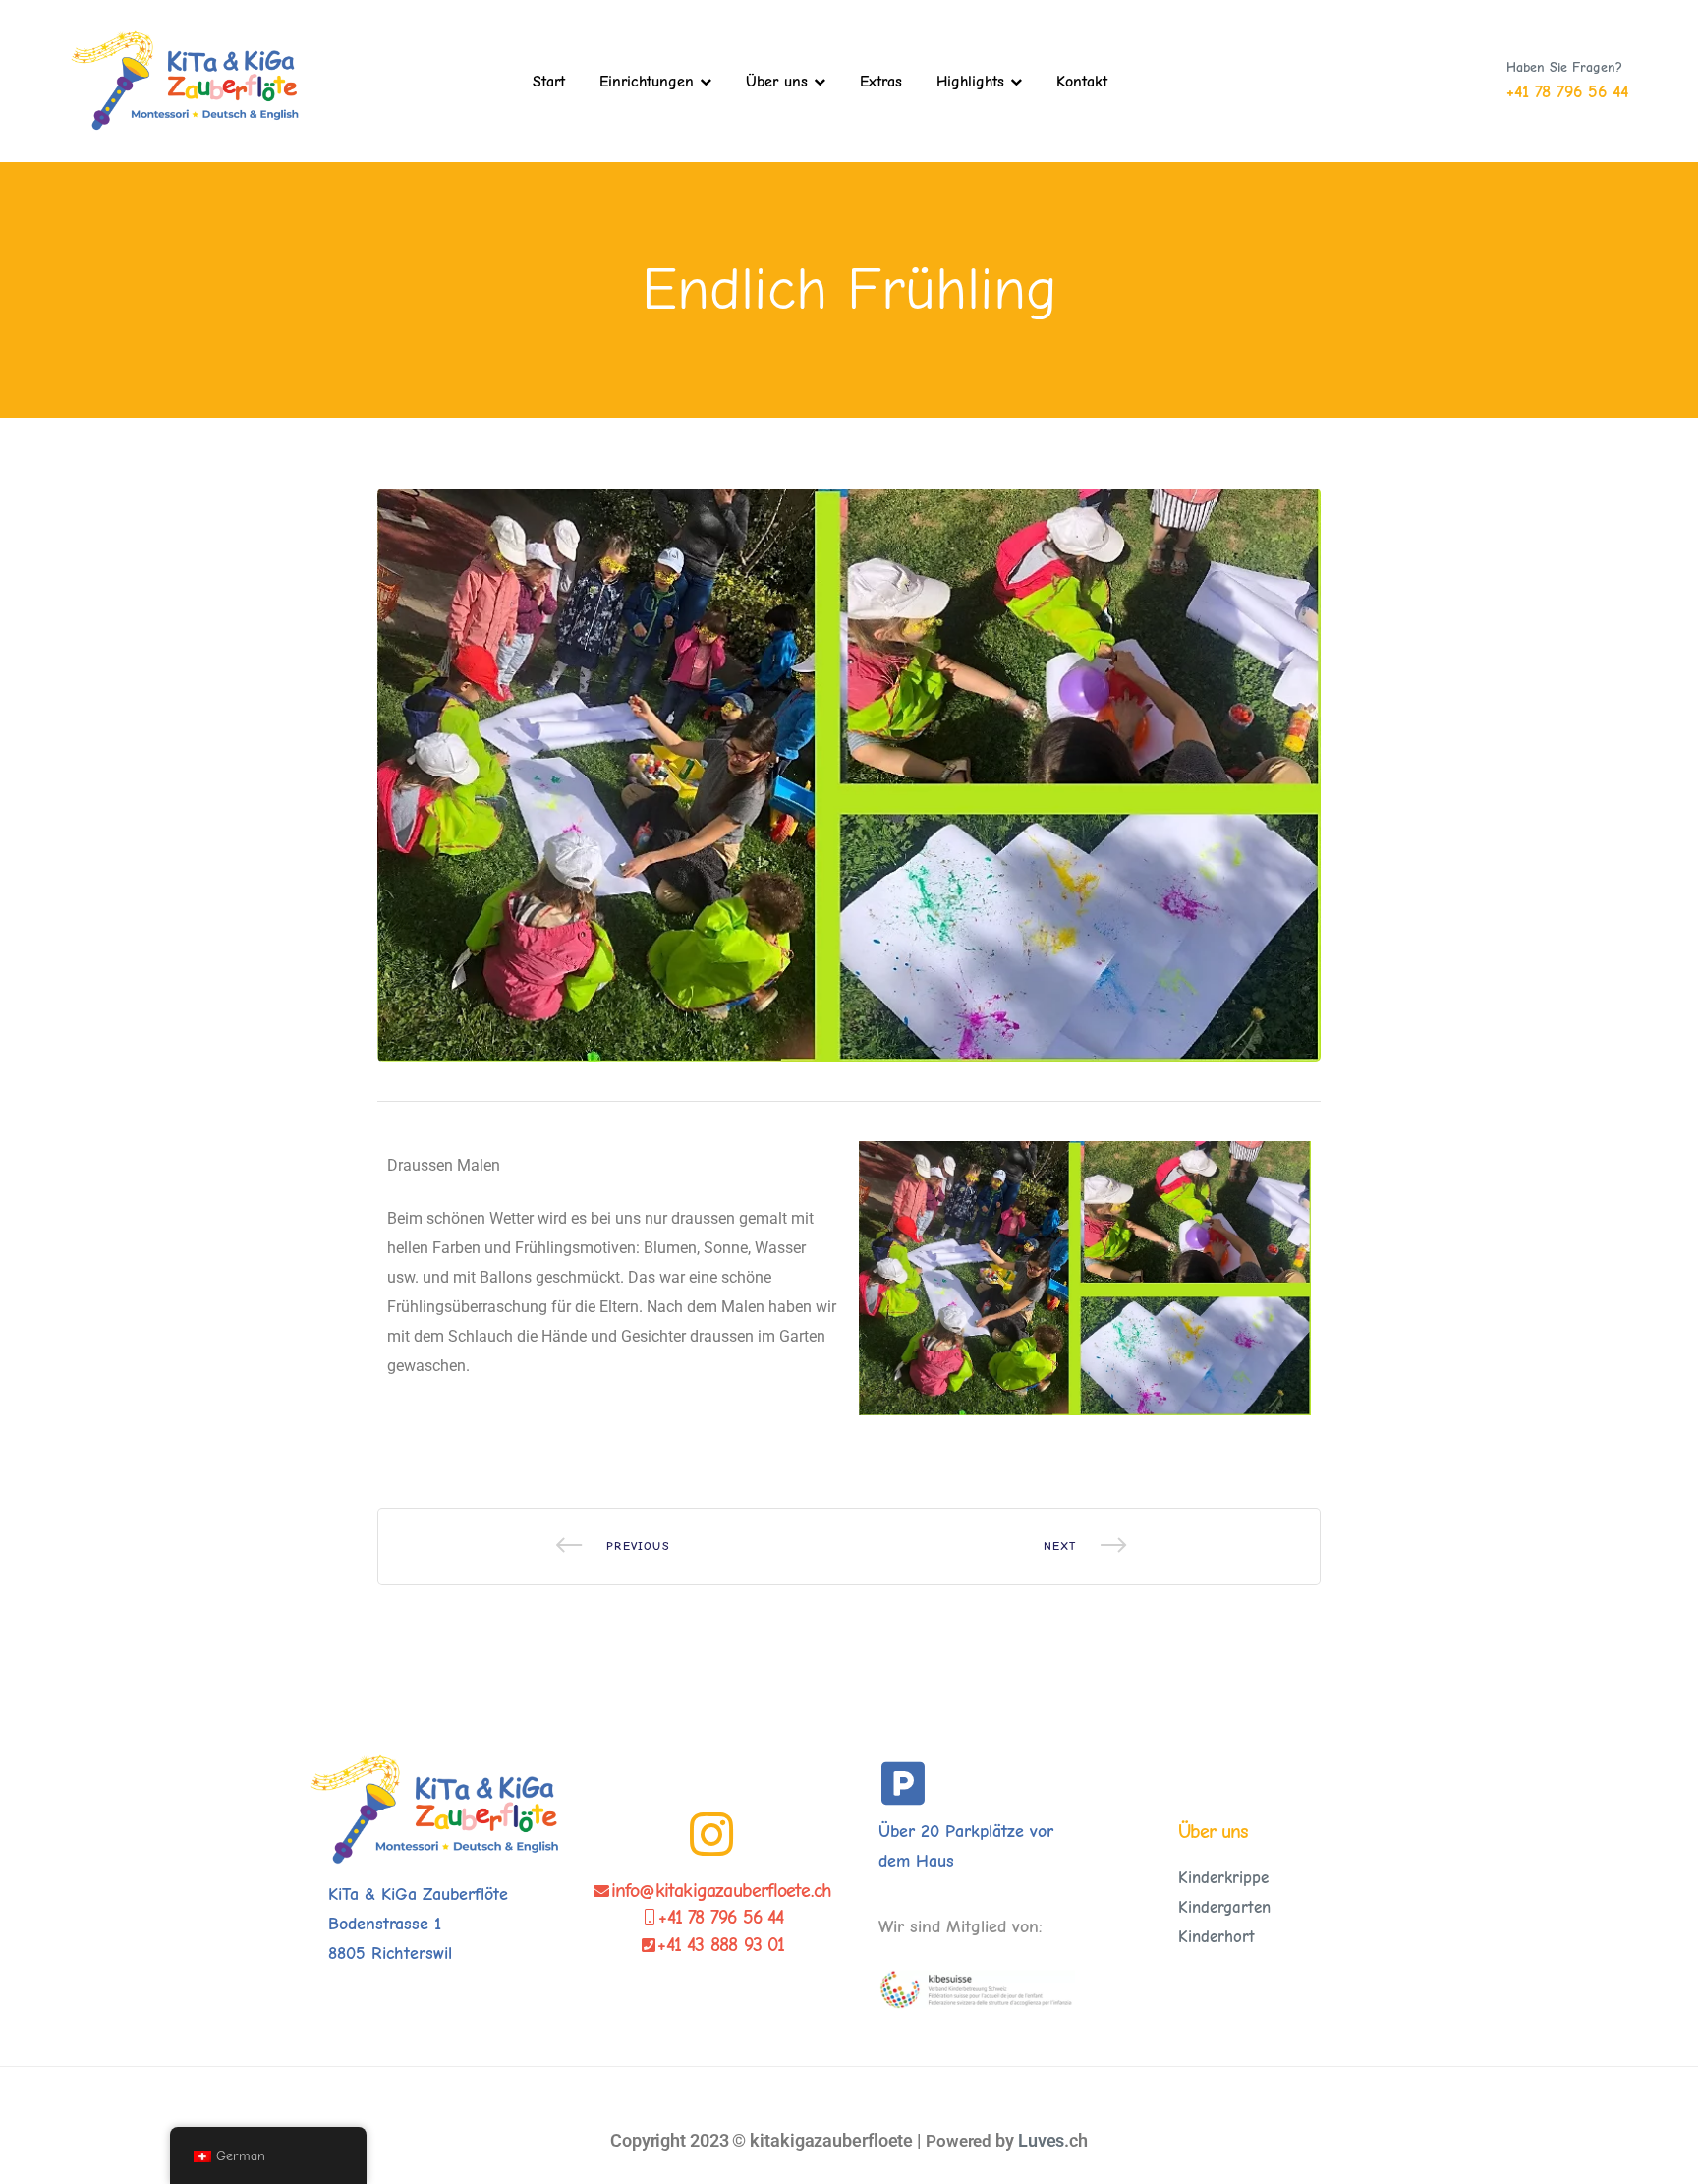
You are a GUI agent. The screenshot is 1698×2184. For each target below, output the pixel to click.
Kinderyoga (1085, 1547)
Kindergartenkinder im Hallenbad (613, 1547)
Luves (1042, 2140)
